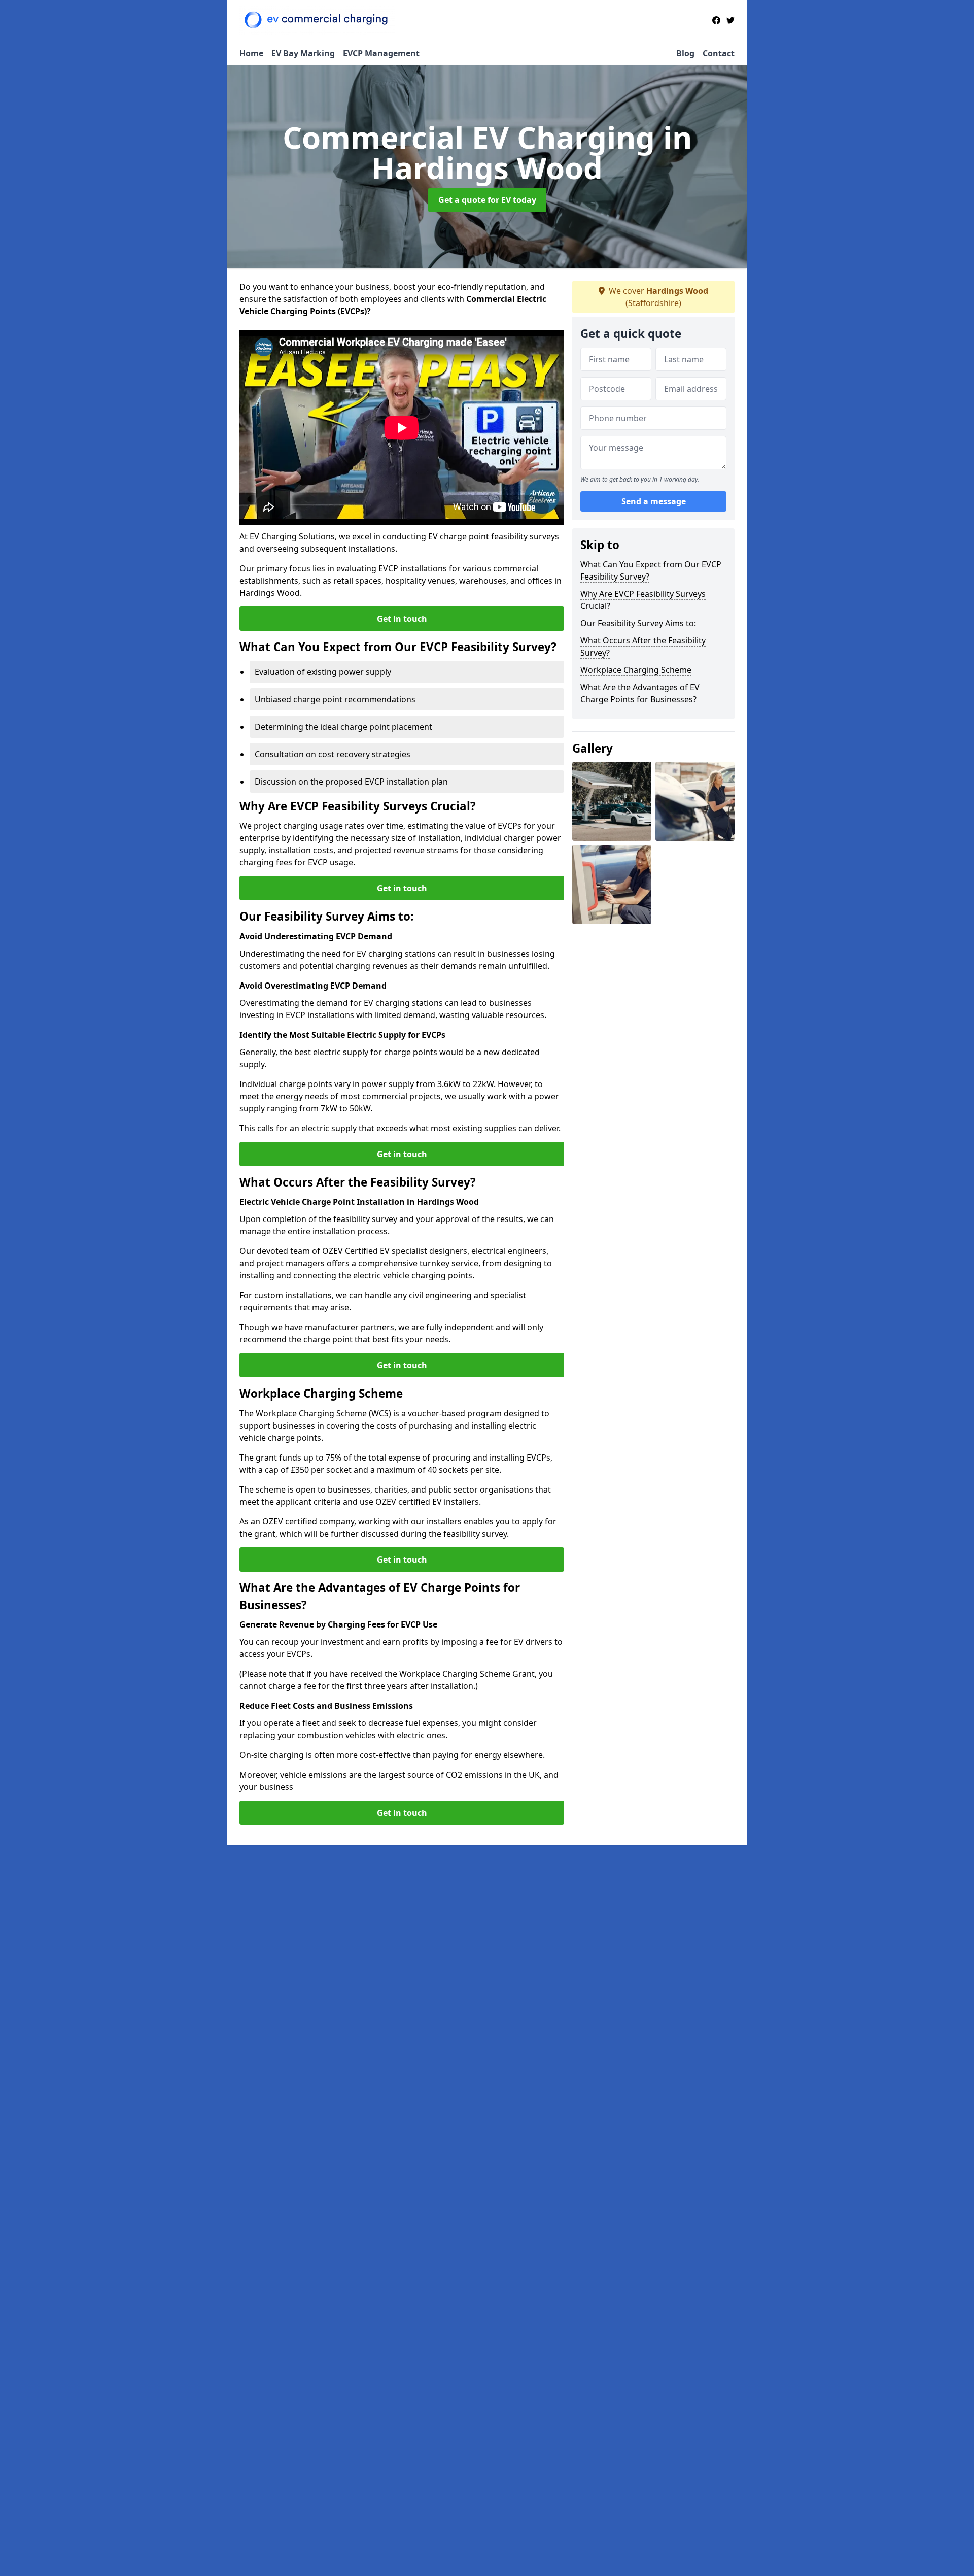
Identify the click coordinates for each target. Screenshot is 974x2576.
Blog (685, 53)
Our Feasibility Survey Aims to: (638, 623)
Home (251, 53)
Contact (719, 53)
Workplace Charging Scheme (636, 670)
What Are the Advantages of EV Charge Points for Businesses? (640, 693)
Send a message (654, 501)
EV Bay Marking (303, 53)
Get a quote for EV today (487, 200)
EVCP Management (381, 53)
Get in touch (402, 619)
